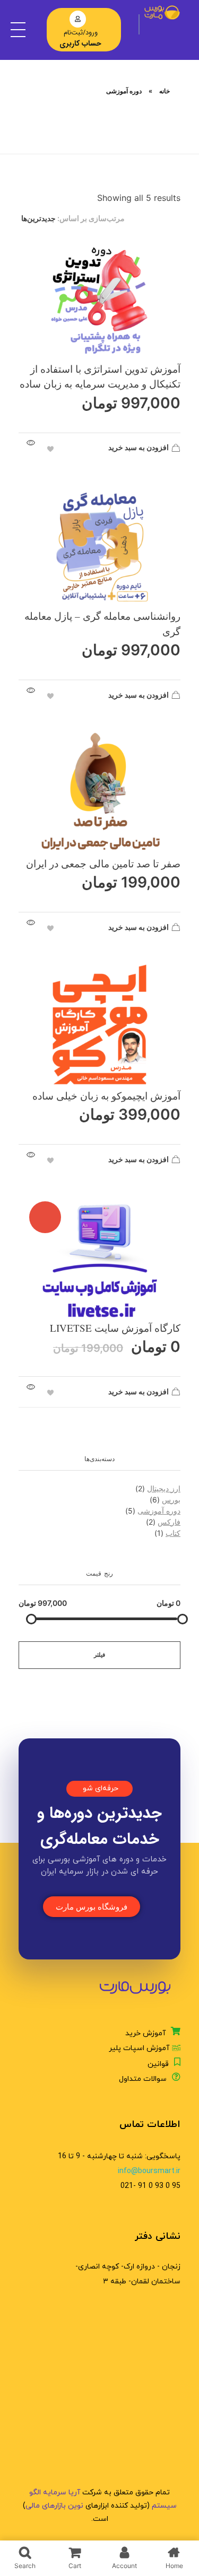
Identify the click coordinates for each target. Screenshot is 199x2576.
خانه (165, 91)
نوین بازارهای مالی (54, 2506)
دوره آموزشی (159, 1511)
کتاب (173, 1533)
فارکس (169, 1522)
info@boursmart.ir (149, 2171)
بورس (171, 1500)
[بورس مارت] (162, 12)
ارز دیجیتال (164, 1488)
